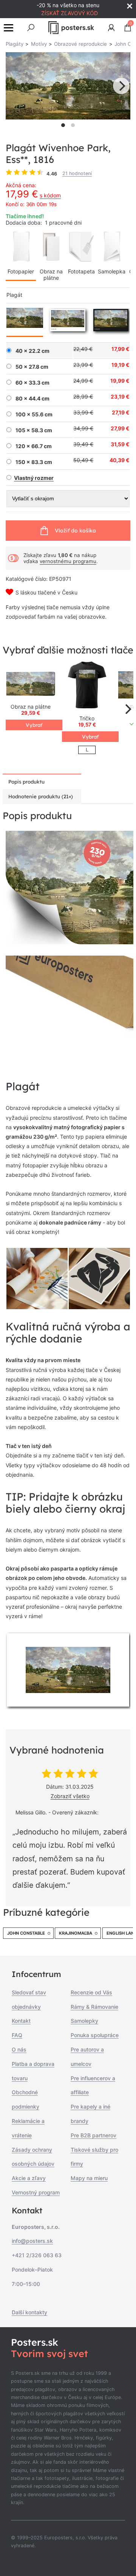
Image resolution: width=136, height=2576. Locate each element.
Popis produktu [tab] (26, 782)
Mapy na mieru (89, 2178)
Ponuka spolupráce (95, 2035)
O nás (19, 2049)
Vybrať (34, 725)
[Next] (121, 86)
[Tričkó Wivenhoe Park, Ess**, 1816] (87, 685)
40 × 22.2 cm (32, 351)
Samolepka (112, 271)
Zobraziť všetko (70, 1796)
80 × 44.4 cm (32, 399)
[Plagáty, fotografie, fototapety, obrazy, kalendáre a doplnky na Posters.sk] (71, 28)
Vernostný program (36, 2192)
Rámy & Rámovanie (94, 2007)
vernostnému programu (68, 561)
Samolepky (84, 2021)
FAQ (17, 2035)
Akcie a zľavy (29, 2178)
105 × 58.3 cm (34, 430)
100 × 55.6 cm (34, 414)
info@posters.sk (32, 2241)
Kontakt (21, 2021)
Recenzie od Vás (91, 1992)
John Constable (26, 1933)
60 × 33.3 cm (32, 383)
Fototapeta (81, 271)
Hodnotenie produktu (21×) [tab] (41, 796)
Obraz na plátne (51, 275)
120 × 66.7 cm (34, 446)
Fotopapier (21, 271)
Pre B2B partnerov (93, 2135)
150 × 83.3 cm (34, 462)
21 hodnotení (77, 173)
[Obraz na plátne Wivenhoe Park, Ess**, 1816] (31, 685)
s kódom (50, 195)
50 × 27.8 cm (32, 367)
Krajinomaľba (76, 1933)
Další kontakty (29, 2312)
